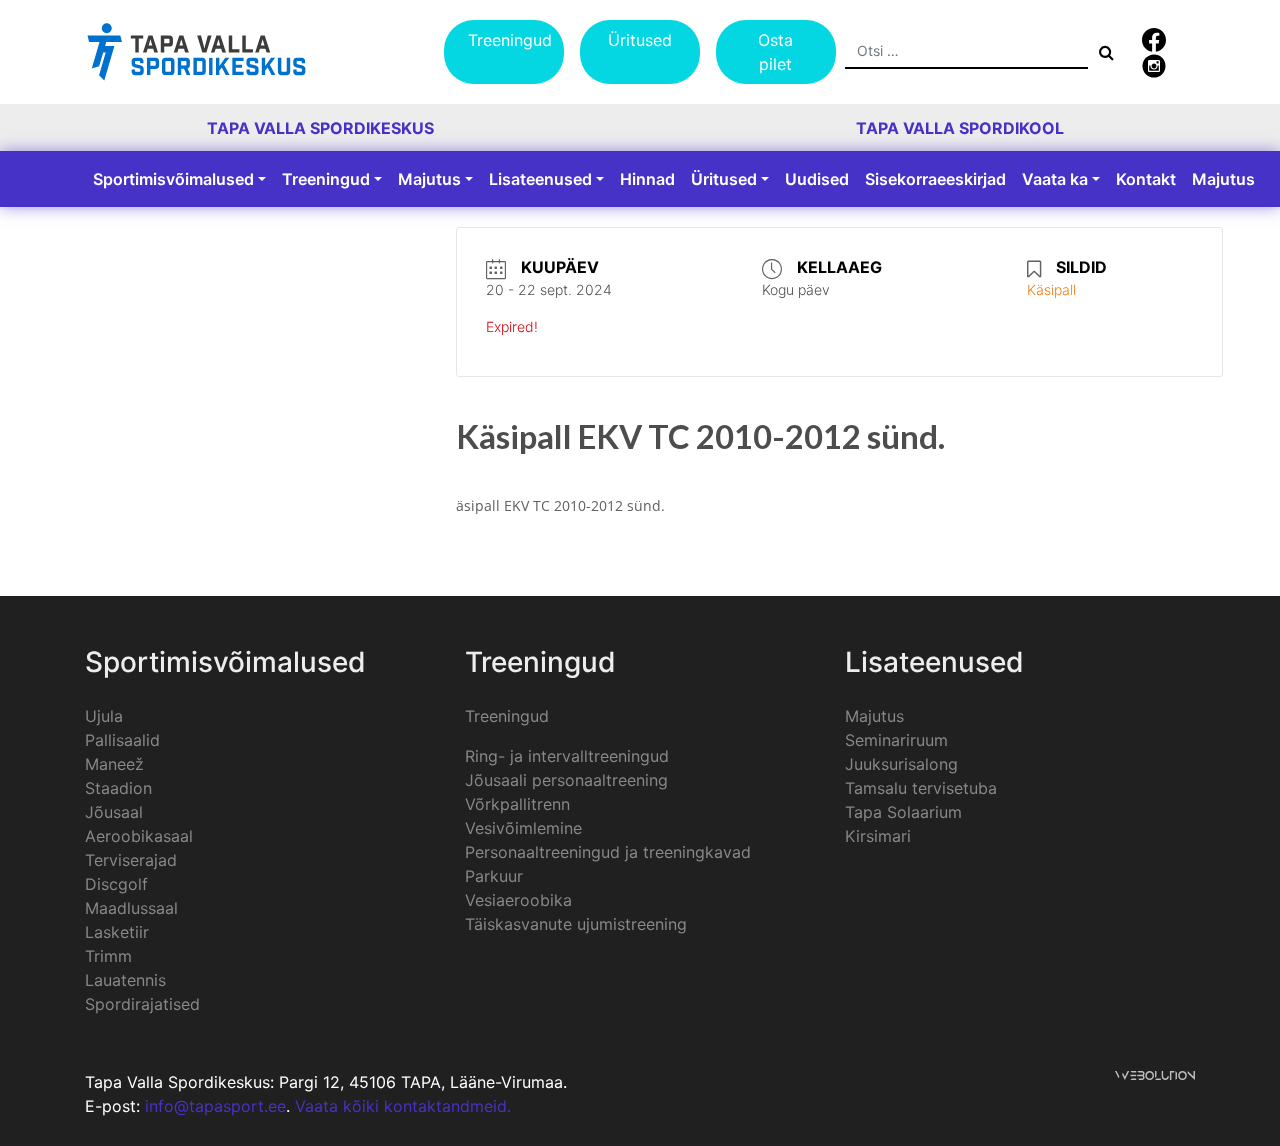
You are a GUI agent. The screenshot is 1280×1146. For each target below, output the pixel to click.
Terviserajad (131, 860)
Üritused (640, 40)
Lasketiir (117, 932)
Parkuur (494, 876)
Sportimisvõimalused (173, 179)
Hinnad (647, 179)
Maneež (114, 764)
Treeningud (510, 40)
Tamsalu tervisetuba (921, 788)
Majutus (429, 179)
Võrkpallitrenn (517, 804)
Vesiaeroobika (518, 900)
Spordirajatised (142, 1004)
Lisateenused (540, 179)
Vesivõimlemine (523, 828)
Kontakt (1146, 179)
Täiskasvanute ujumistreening (576, 924)
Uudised (817, 179)
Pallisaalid (122, 740)
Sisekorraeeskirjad (935, 179)
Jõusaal (114, 812)
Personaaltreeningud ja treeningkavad (608, 852)
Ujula (104, 716)
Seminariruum (896, 740)
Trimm (108, 956)
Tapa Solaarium (903, 812)
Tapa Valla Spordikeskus (320, 128)
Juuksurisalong (901, 764)
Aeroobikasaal (139, 836)
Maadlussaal (131, 908)
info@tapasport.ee (215, 1106)
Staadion (118, 788)
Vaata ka (1055, 179)
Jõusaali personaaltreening (566, 780)
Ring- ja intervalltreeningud (567, 756)
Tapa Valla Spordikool (960, 128)
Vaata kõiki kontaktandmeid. (403, 1106)
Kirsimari (878, 836)
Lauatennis (125, 980)
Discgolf (116, 884)
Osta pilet (775, 52)
